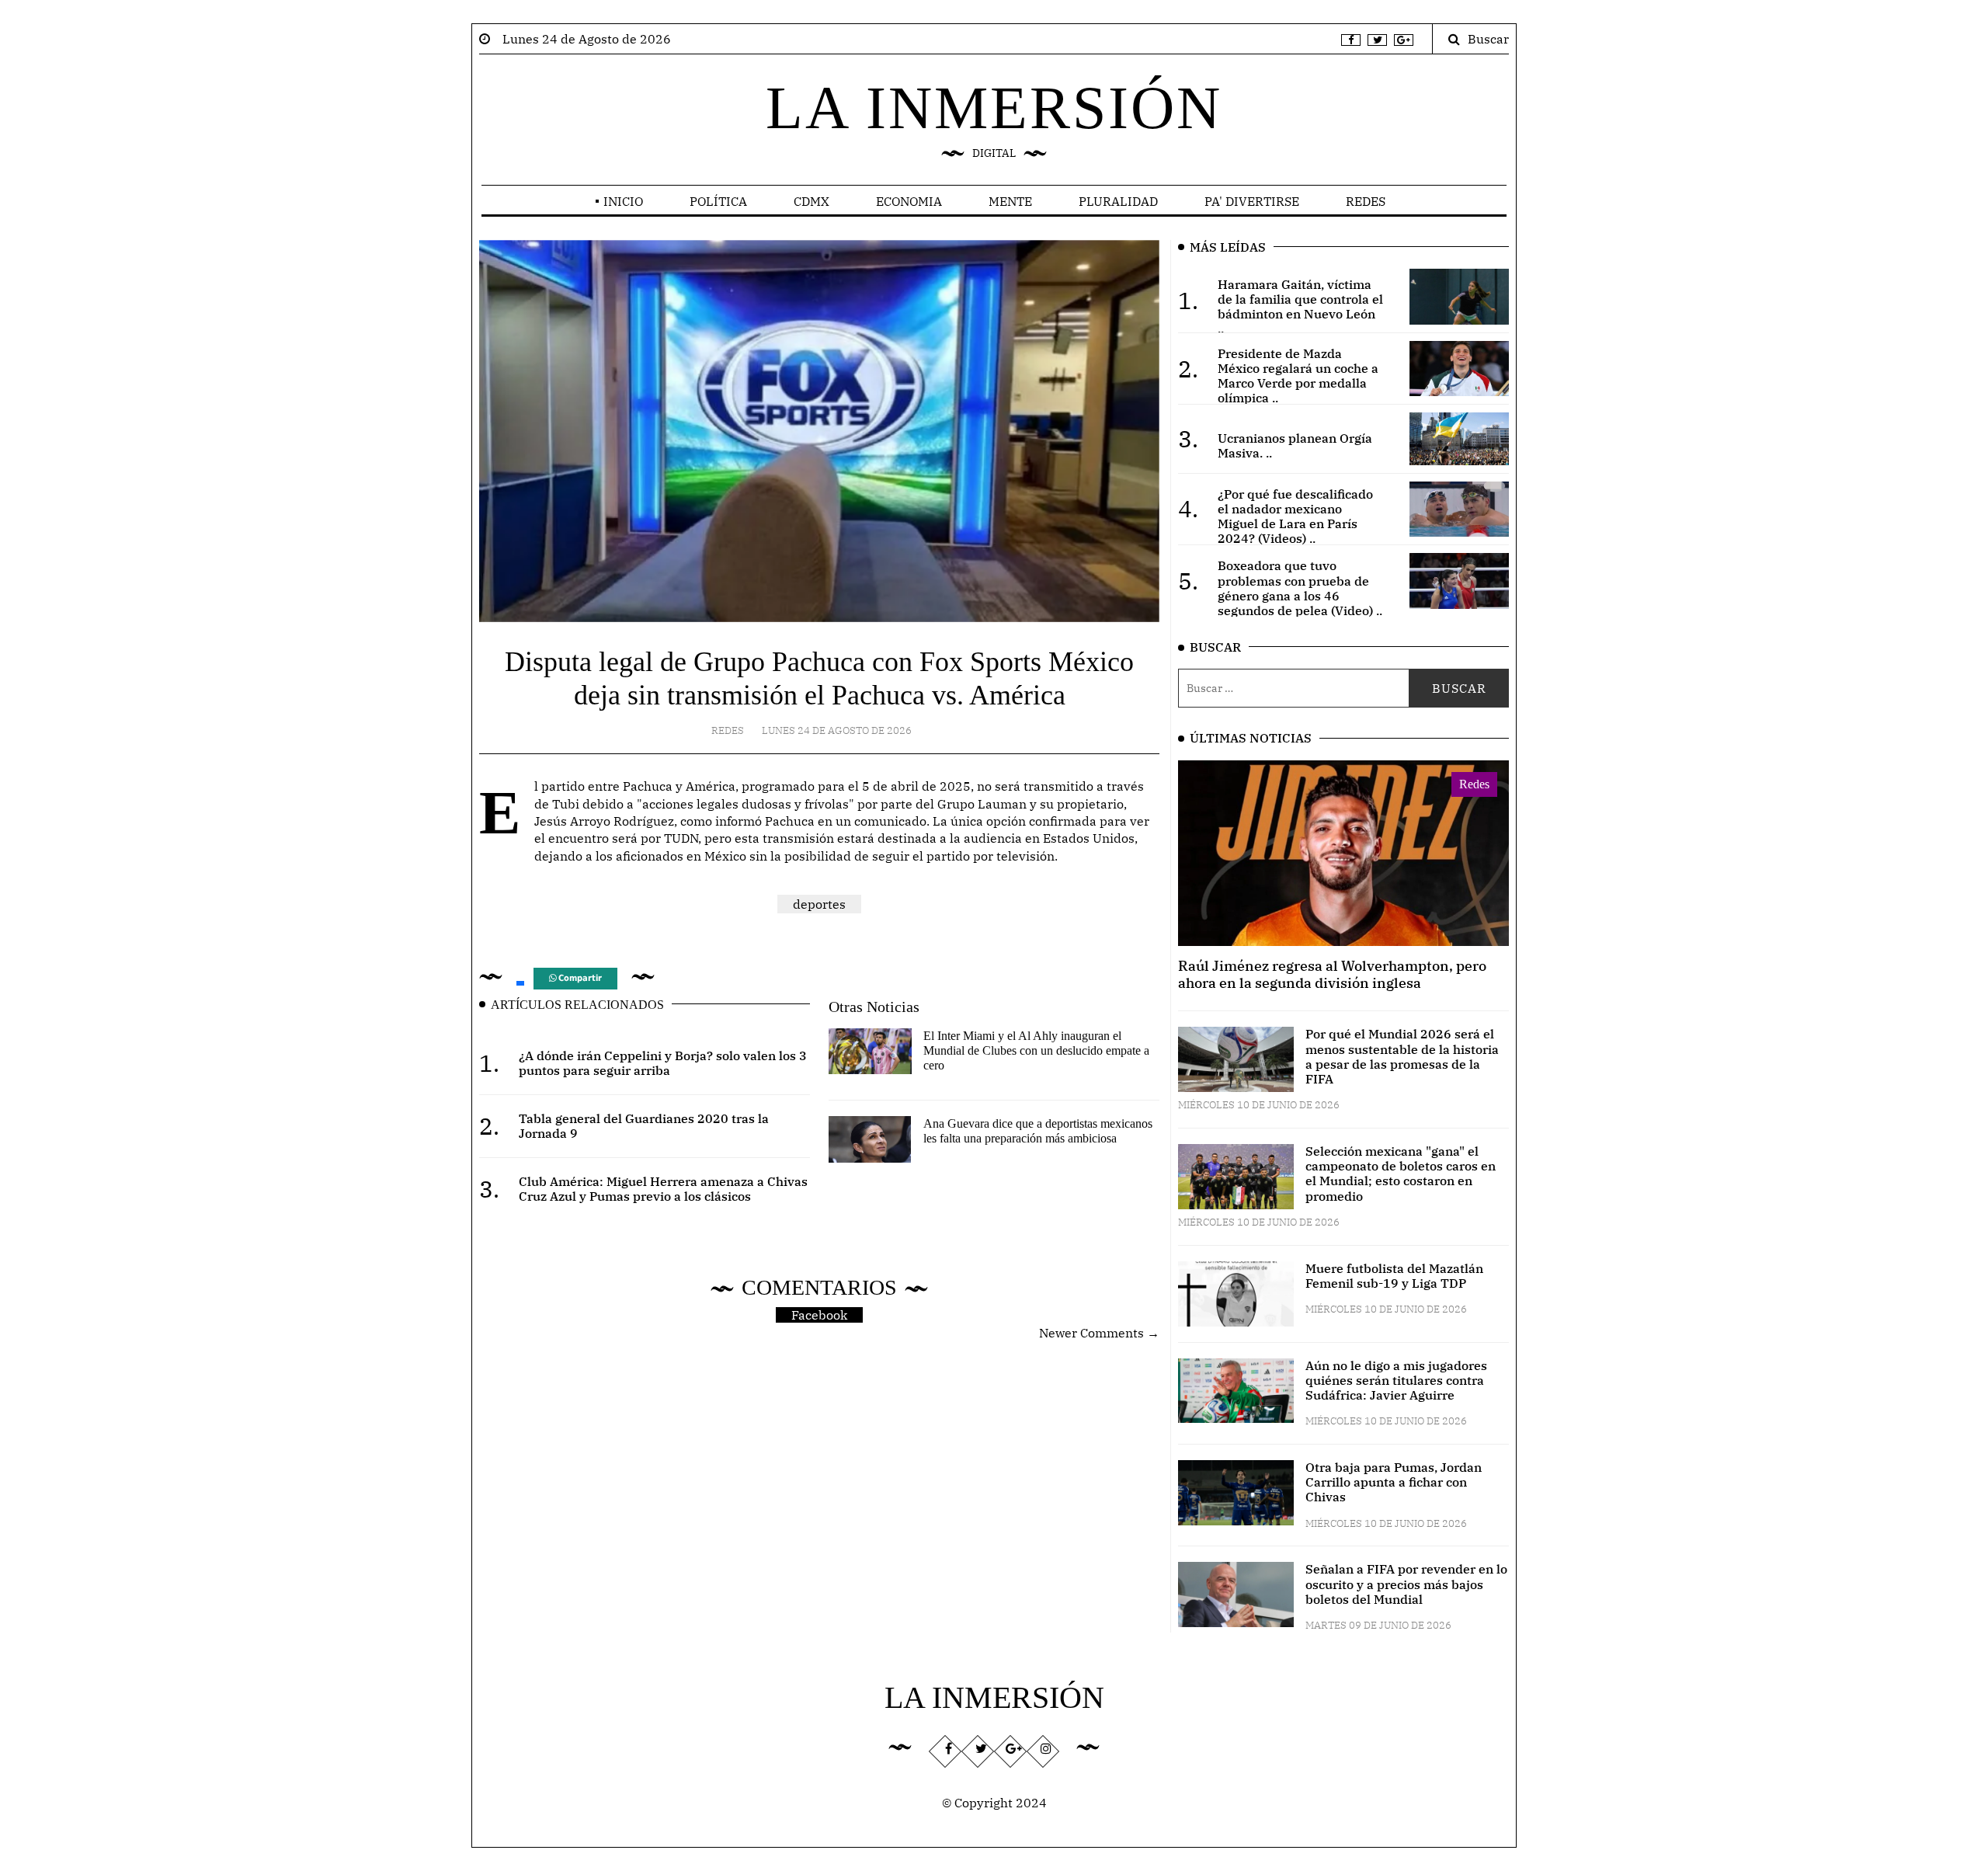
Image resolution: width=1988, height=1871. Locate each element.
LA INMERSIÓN (994, 108)
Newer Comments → (1099, 1333)
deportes (819, 904)
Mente (1010, 201)
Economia (909, 201)
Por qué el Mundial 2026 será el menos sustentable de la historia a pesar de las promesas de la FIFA (1402, 1056)
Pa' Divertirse (1252, 201)
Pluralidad (1118, 201)
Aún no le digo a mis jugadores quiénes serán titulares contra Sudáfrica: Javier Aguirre (1396, 1380)
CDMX (812, 201)
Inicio (623, 201)
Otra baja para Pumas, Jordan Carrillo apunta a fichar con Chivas (1394, 1482)
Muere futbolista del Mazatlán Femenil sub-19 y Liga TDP (1394, 1276)
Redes (1366, 201)
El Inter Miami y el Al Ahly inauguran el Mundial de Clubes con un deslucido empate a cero (1036, 1050)
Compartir (579, 978)
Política (718, 201)
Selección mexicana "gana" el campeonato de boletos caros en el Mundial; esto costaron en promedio (1401, 1174)
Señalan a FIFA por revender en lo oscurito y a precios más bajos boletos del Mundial (1406, 1584)
